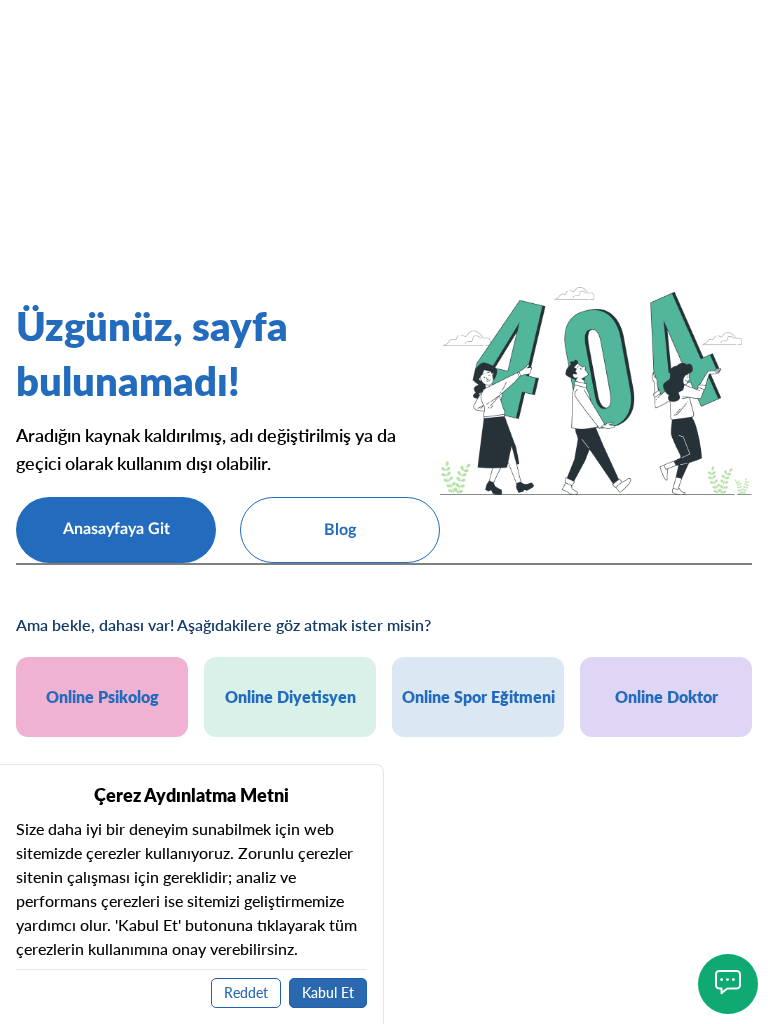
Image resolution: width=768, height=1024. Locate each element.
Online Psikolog (102, 696)
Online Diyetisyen (290, 696)
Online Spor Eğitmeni (478, 696)
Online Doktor (666, 696)
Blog (340, 530)
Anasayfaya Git (116, 529)
